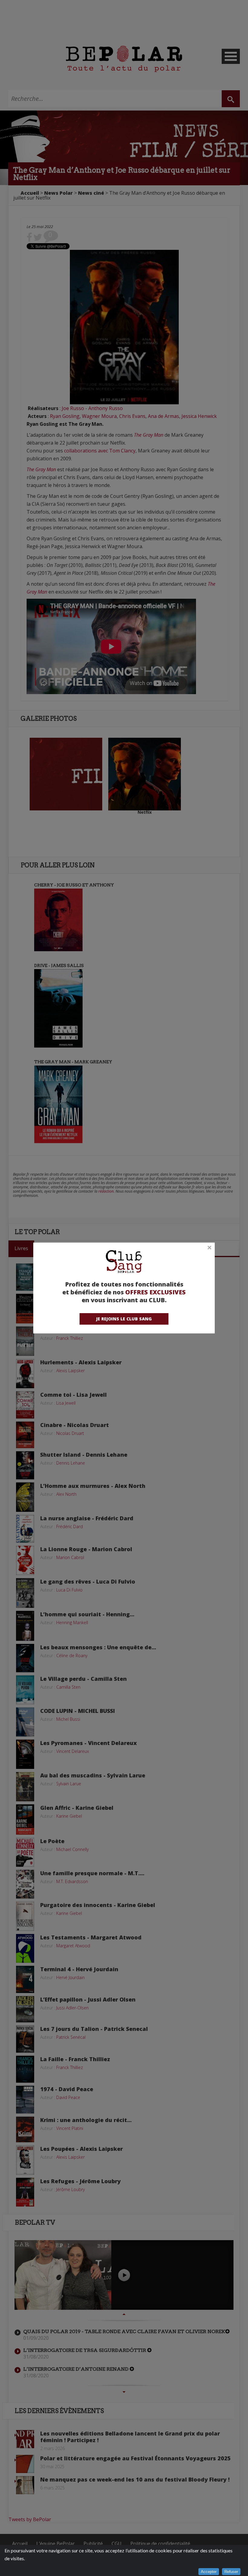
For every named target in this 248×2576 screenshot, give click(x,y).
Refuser (231, 2572)
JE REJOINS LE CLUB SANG (124, 1319)
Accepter (209, 2572)
